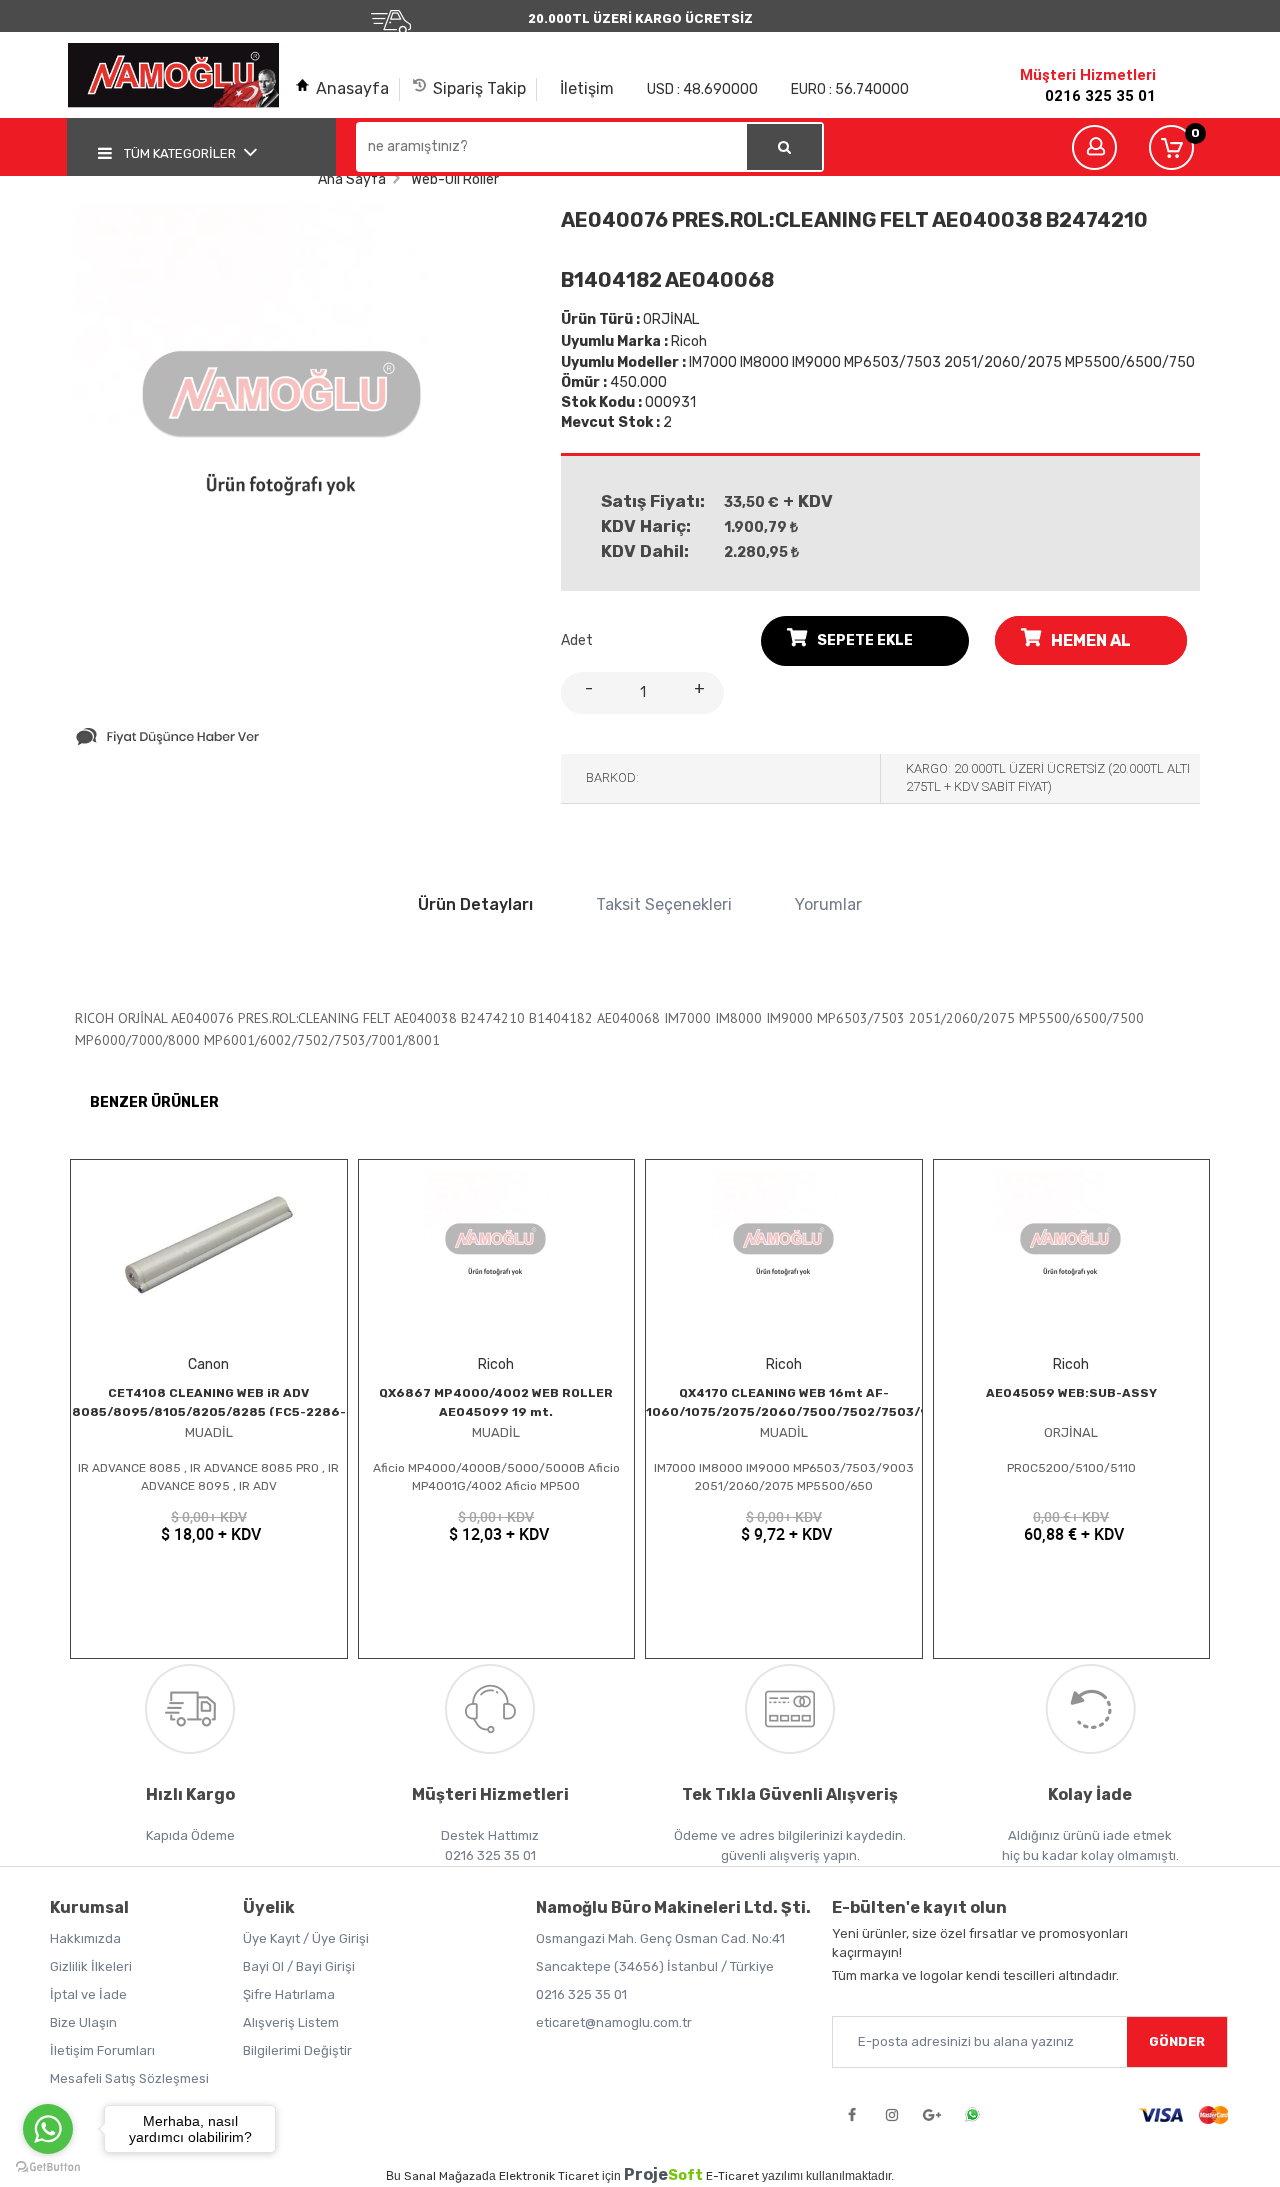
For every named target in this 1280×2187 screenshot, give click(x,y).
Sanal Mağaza (443, 2176)
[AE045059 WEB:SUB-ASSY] (1072, 1248)
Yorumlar (828, 904)
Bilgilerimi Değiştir (297, 2050)
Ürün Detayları (475, 904)
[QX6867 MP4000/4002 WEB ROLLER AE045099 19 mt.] (497, 1248)
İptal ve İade (88, 1994)
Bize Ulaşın (83, 2022)
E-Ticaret (732, 2176)
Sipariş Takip (479, 88)
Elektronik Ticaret (549, 2176)
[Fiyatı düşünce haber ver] (167, 741)
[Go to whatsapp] (48, 2129)
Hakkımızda (85, 1938)
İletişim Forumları (102, 2050)
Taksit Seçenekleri (664, 904)
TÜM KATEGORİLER (180, 153)
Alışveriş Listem (291, 2022)
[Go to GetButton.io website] (48, 2167)
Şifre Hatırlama (289, 1994)
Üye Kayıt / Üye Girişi (306, 1938)
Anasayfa (352, 88)
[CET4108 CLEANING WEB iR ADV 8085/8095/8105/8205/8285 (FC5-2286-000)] (209, 1248)
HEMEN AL (1091, 640)
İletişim (587, 88)
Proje (663, 2174)
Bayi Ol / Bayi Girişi (299, 1966)
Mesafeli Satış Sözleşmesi (129, 2078)
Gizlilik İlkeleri (91, 1966)
